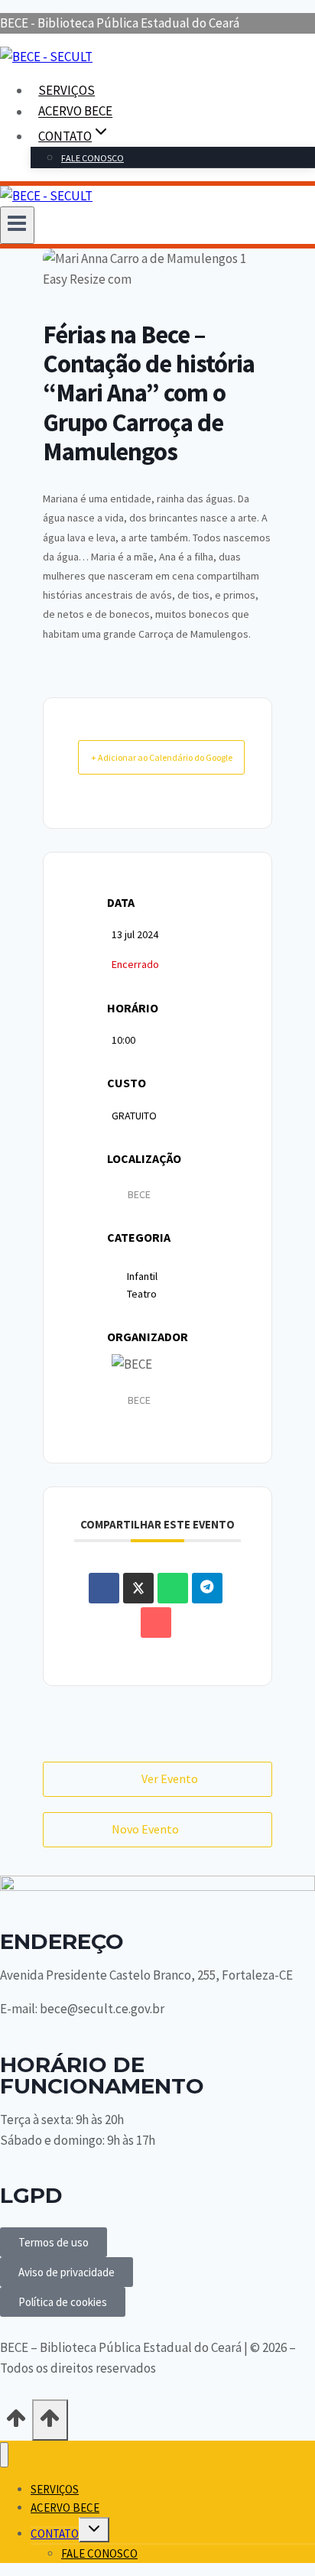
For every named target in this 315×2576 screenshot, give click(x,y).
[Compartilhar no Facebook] (104, 1588)
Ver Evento (170, 1779)
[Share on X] (138, 1588)
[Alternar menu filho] (94, 2530)
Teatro (142, 1294)
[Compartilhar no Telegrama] (207, 1588)
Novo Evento (145, 1829)
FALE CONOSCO (93, 158)
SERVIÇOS (67, 90)
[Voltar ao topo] (16, 2423)
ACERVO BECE (75, 112)
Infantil (142, 1276)
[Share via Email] (156, 1623)
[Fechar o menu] (4, 2455)
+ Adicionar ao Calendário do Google (162, 757)
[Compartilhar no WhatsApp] (173, 1588)
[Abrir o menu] (17, 225)
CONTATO (55, 2534)
